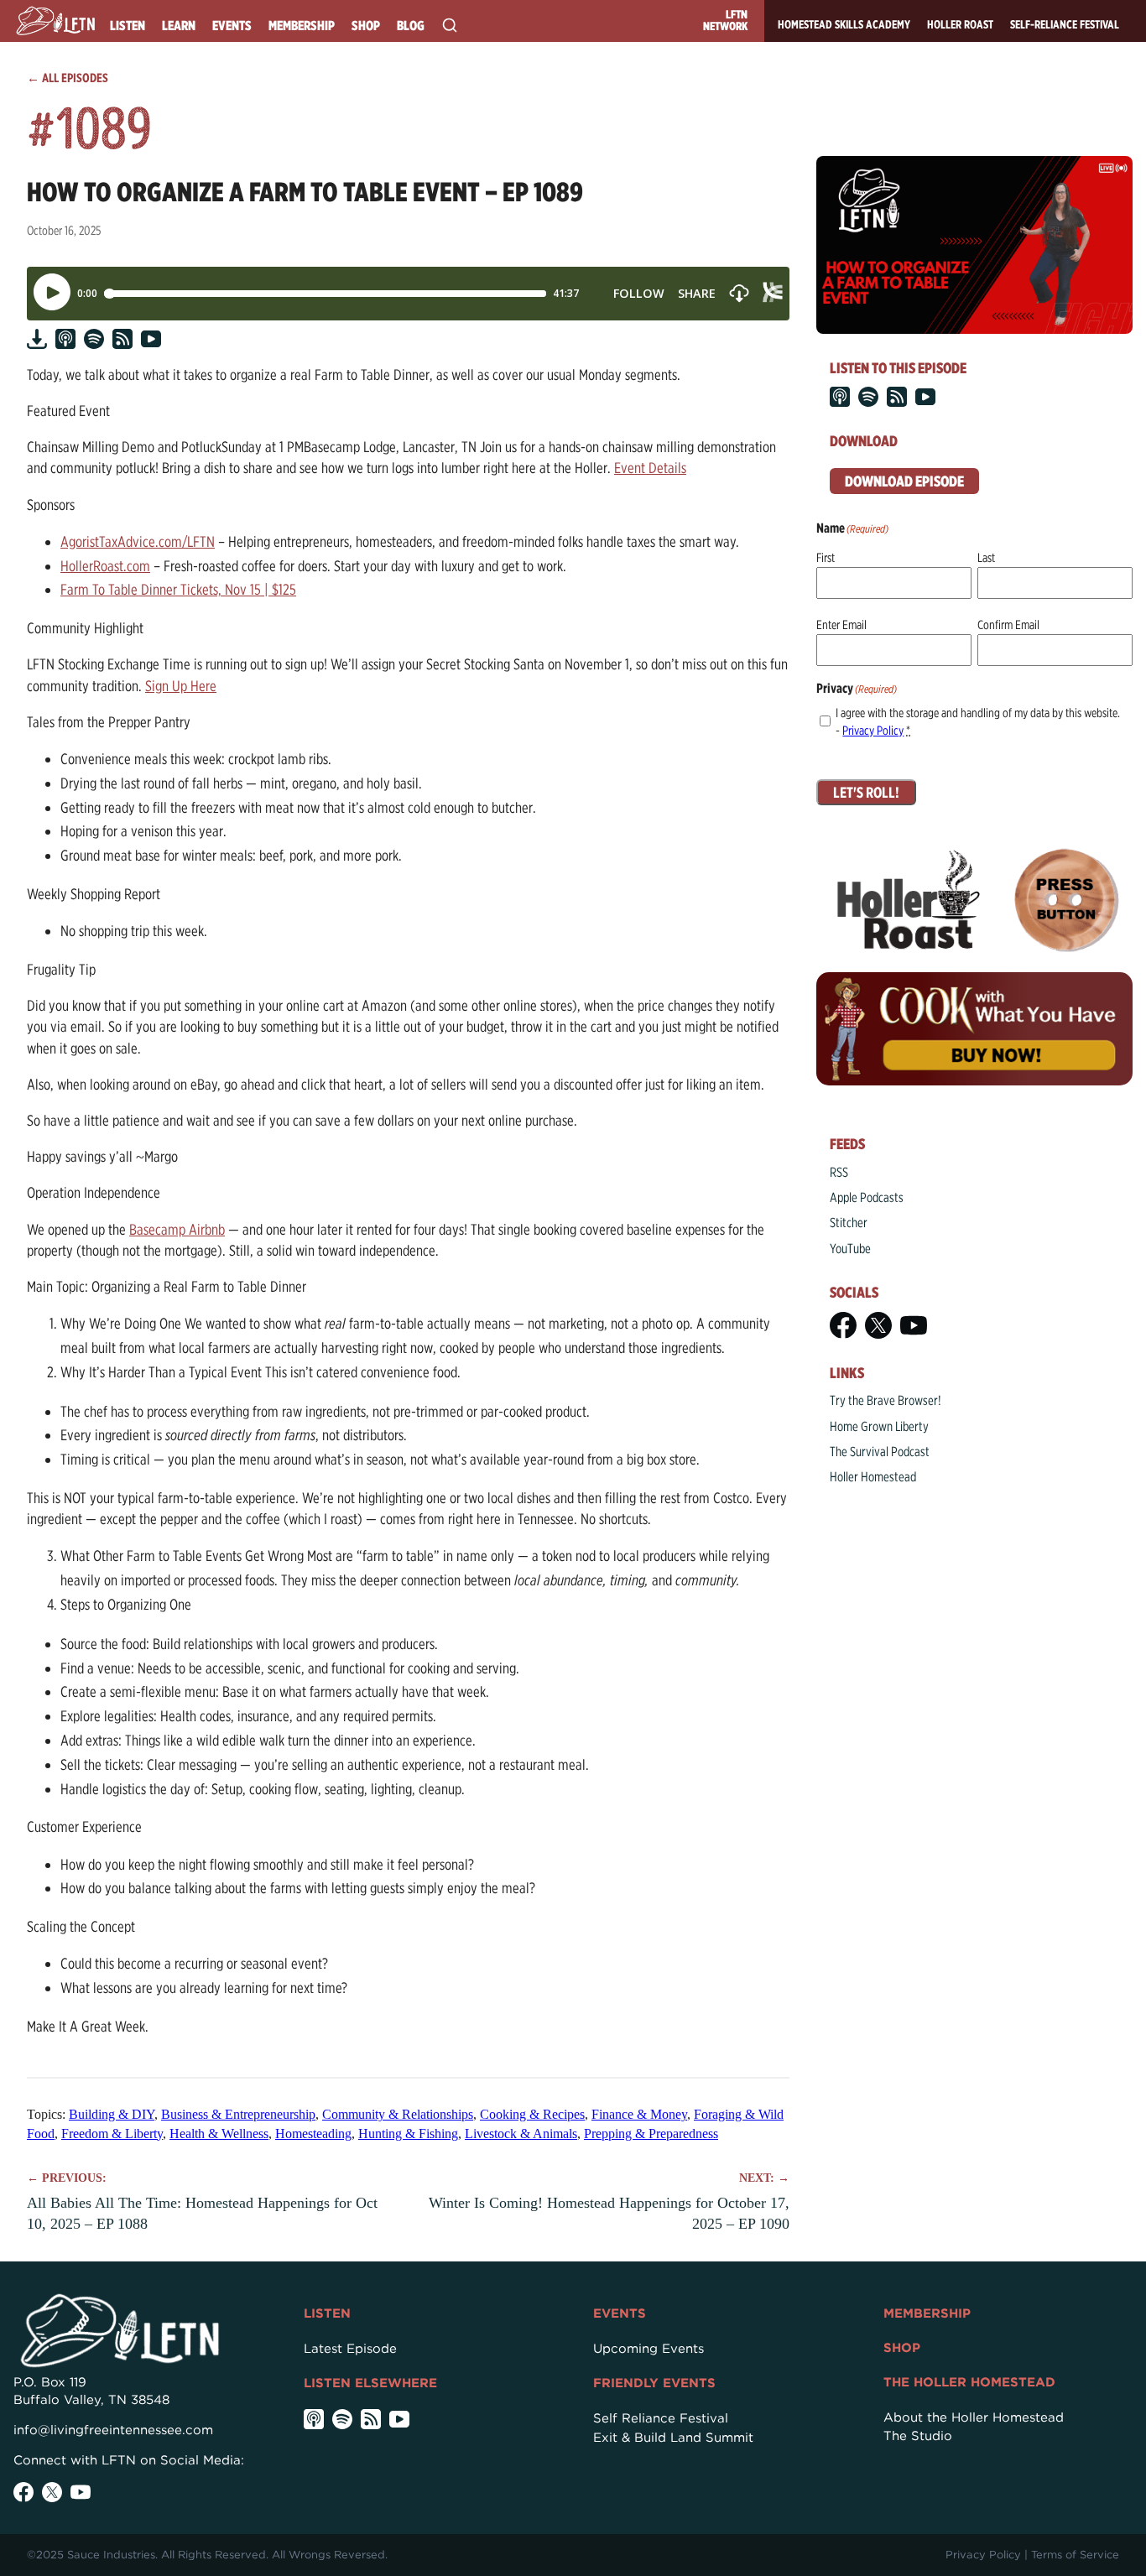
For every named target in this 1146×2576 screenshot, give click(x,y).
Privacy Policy (873, 731)
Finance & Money (639, 2114)
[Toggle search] (450, 25)
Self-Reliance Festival (1065, 24)
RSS (839, 1172)
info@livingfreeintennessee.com (113, 2430)
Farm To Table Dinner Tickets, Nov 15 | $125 (178, 589)
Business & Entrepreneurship (238, 2114)
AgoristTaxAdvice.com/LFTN (138, 541)
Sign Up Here (181, 686)
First (826, 558)
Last (986, 558)
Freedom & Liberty (112, 2134)
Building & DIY (112, 2114)
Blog (411, 26)
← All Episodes (68, 78)
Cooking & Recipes (532, 2114)
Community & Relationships (398, 2114)
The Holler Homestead (969, 2382)
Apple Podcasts (867, 1197)
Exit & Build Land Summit (673, 2438)
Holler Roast (960, 24)
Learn (179, 26)
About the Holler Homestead (974, 2417)
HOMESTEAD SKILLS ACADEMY (844, 24)
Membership (302, 26)
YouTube (850, 1249)
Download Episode (904, 481)
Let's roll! (866, 792)
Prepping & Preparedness (651, 2134)
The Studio (918, 2436)
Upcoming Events (649, 2349)
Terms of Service (1075, 2555)
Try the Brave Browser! (886, 1400)
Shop (366, 26)
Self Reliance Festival (661, 2418)
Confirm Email (1008, 625)
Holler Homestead (873, 1477)
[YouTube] (914, 1325)
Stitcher (849, 1223)
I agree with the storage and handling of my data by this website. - (978, 722)
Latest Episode (350, 2349)
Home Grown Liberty (879, 1426)
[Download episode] (37, 339)
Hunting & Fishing (408, 2134)
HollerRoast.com (105, 566)
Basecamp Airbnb (177, 1229)
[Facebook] (843, 1325)
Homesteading (313, 2134)
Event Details (650, 468)
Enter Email (841, 625)
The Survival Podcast (880, 1452)
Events (232, 26)
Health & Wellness (219, 2134)
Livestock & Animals (521, 2134)
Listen (128, 26)
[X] (878, 1325)
